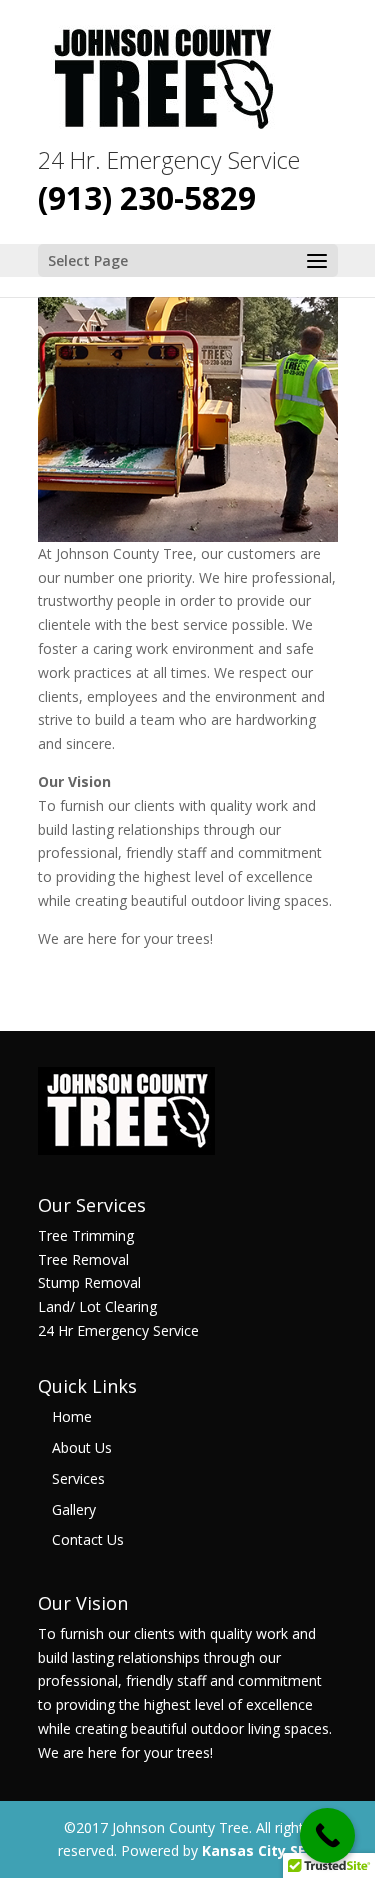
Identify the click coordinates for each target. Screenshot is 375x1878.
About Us (82, 1447)
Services (78, 1478)
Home (72, 1416)
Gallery (74, 1509)
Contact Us (88, 1539)
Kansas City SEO (259, 1850)
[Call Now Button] (327, 1835)
